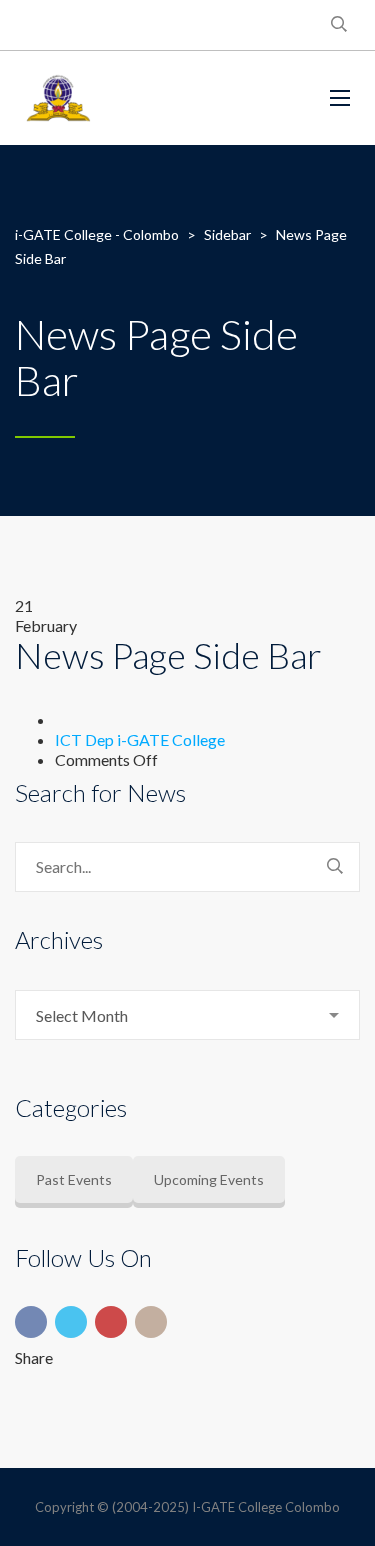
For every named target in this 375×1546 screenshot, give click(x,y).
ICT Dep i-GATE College (140, 739)
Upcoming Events (209, 1179)
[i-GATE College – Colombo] (157, 98)
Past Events (74, 1179)
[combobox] (187, 1015)
